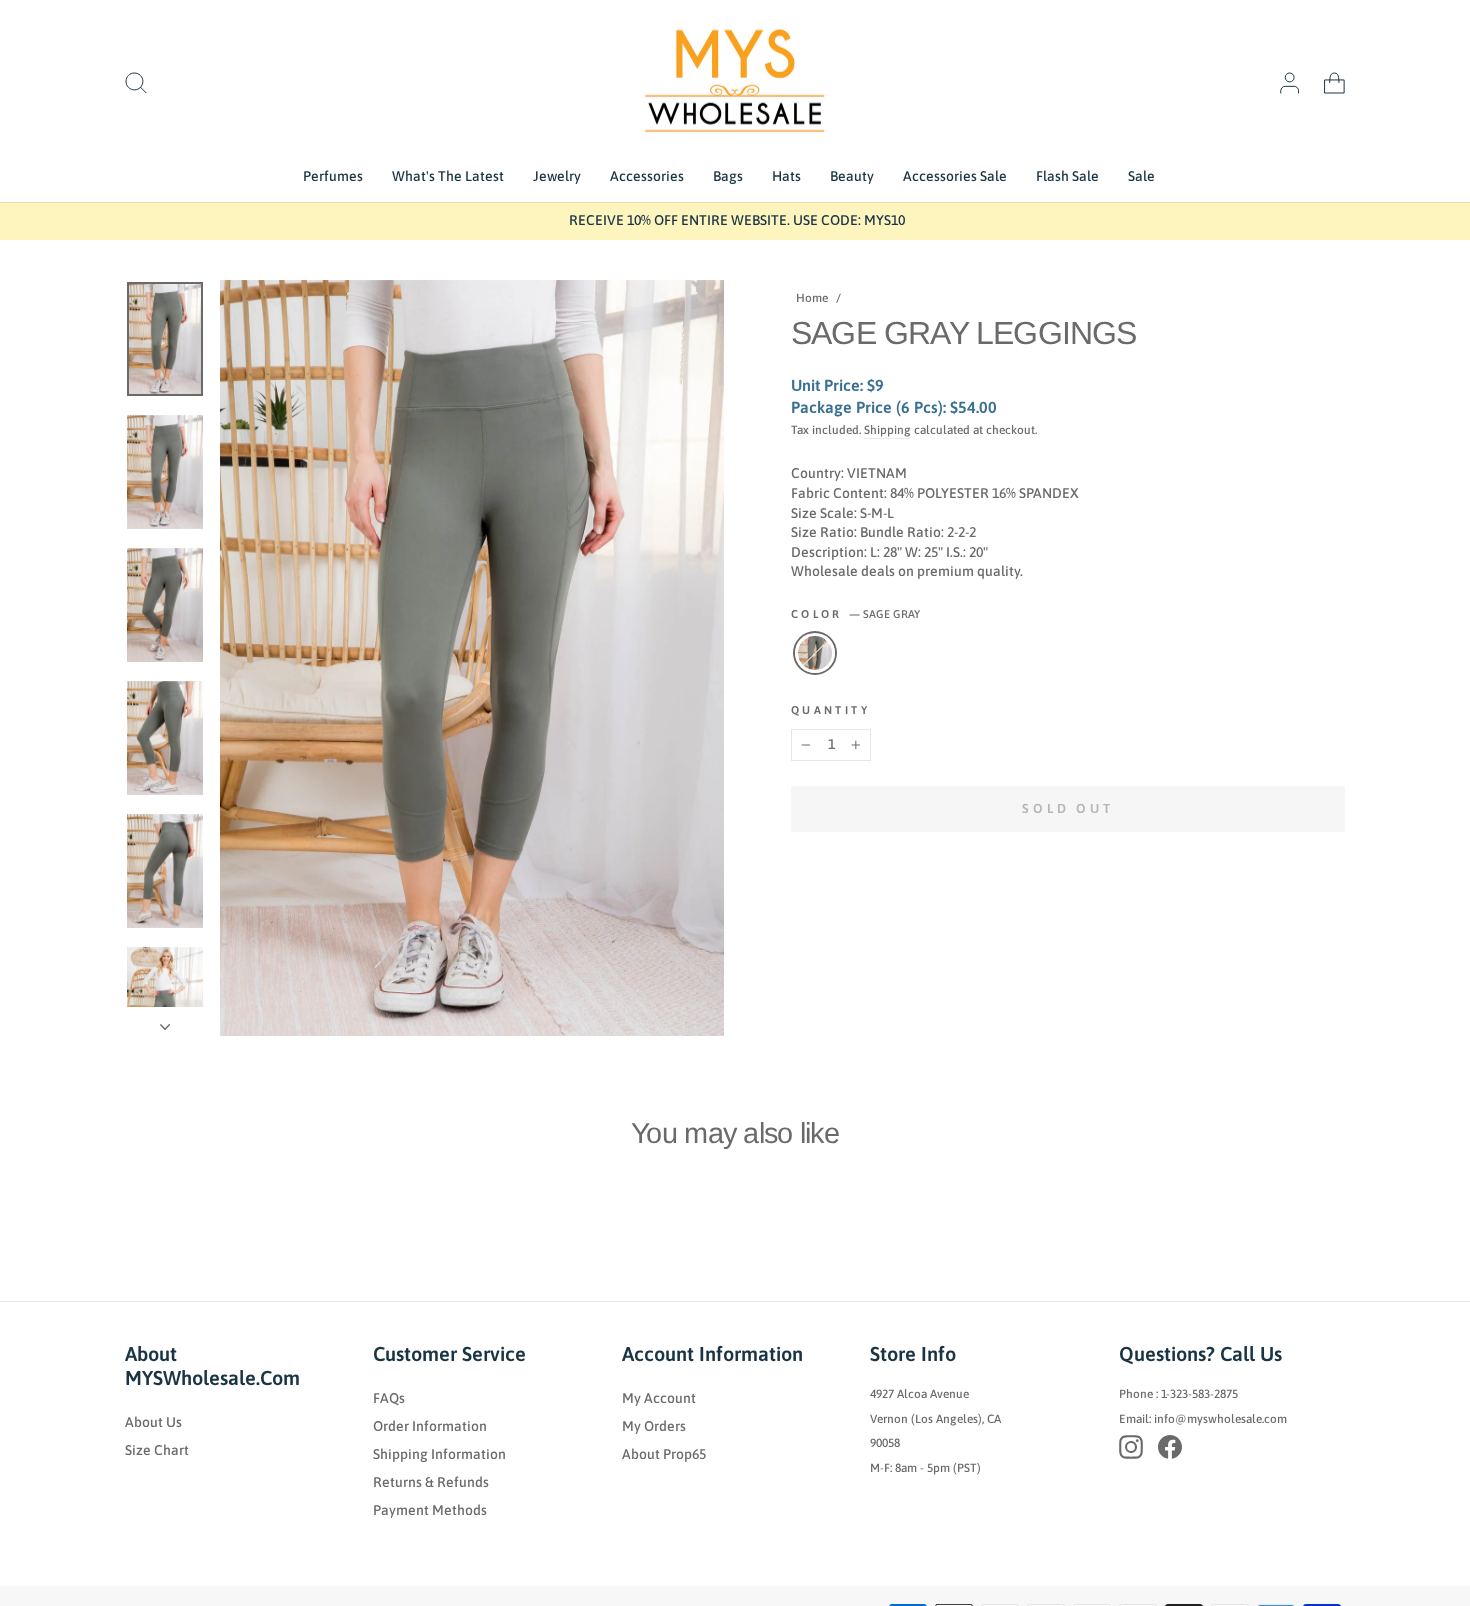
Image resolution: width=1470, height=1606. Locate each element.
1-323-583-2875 (1199, 1394)
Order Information (430, 1426)
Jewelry (557, 176)
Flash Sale (1067, 176)
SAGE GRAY (815, 653)
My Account (659, 1398)
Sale (1141, 176)
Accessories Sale (955, 176)
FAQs (389, 1398)
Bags (728, 176)
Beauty (852, 176)
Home (812, 298)
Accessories (647, 176)
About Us (153, 1422)
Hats (786, 176)
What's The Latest (448, 176)
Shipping (887, 430)
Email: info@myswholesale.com (1203, 1419)
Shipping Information (439, 1454)
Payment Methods (430, 1510)
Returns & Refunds (431, 1482)
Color (855, 614)
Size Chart (157, 1450)
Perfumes (333, 176)
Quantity (830, 710)
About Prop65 (664, 1454)
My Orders (654, 1426)
